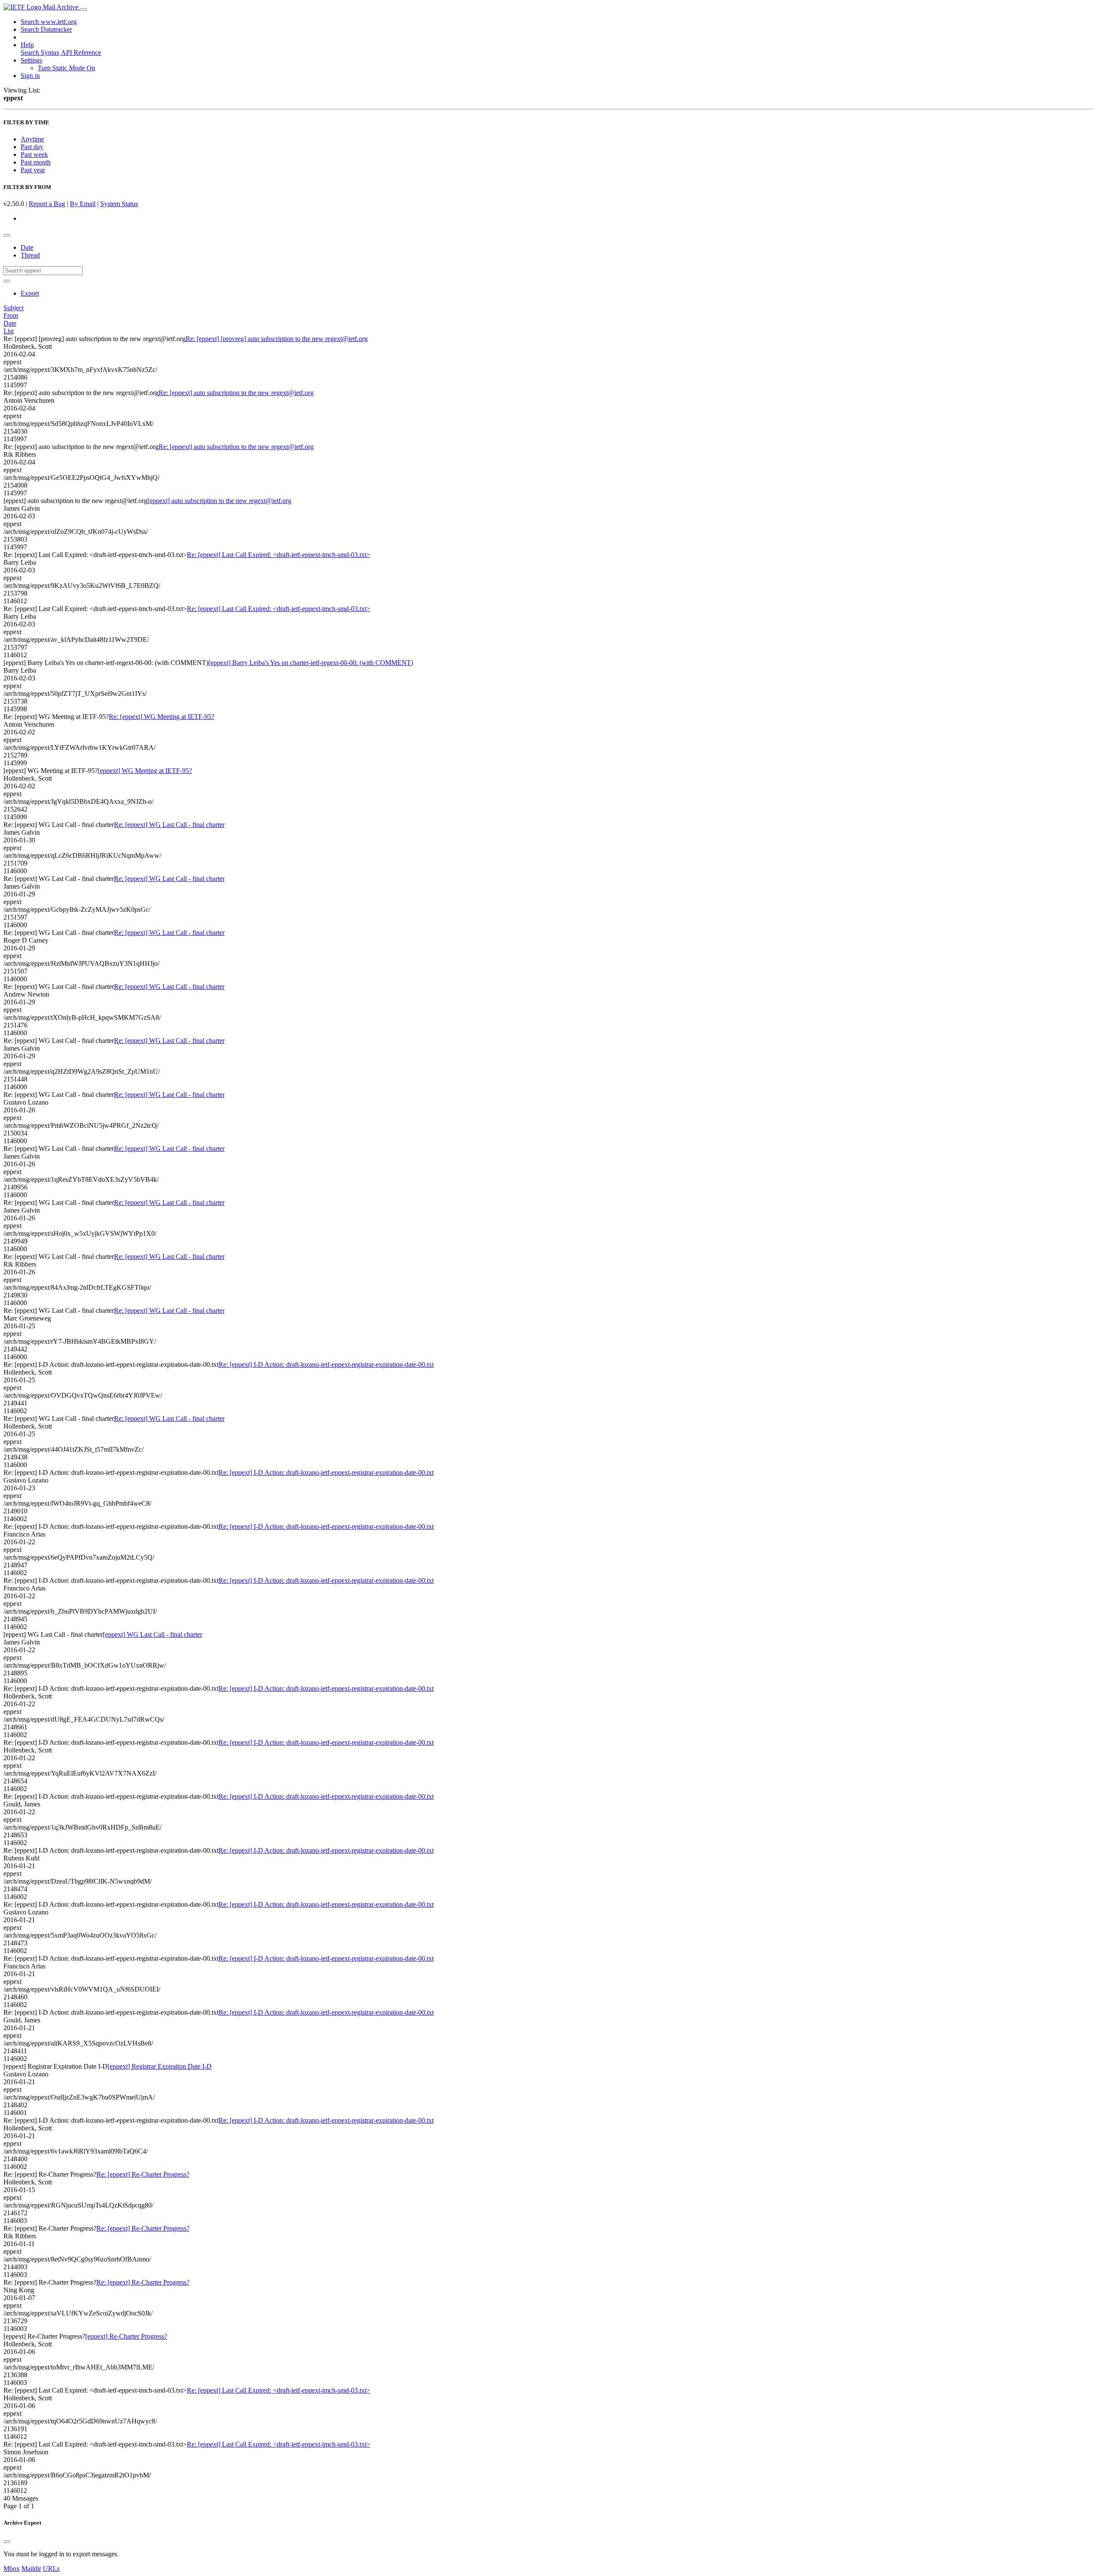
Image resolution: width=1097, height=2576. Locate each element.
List (9, 331)
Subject (13, 308)
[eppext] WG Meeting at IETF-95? (145, 771)
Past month (36, 162)
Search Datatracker (46, 29)
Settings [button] (31, 60)
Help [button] (27, 45)
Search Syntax (40, 52)
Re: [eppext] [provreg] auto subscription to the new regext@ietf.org (277, 339)
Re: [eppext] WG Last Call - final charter (169, 825)
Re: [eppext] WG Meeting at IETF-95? (162, 717)
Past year (33, 170)
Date (27, 247)
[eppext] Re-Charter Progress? (126, 2336)
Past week (34, 154)
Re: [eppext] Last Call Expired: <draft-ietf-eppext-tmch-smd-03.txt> (279, 555)
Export (30, 293)
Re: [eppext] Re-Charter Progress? (143, 2174)
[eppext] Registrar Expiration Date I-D (160, 2066)
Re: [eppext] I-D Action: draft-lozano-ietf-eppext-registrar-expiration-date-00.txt (326, 1364)
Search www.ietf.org (49, 22)
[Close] (7, 2542)
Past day (32, 147)
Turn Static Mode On (66, 68)
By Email (83, 204)
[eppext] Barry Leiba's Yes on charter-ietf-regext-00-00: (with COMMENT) (311, 663)
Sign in (30, 76)
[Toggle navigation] (84, 9)
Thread (30, 255)
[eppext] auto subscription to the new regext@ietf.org (219, 501)
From (11, 316)
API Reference (81, 52)
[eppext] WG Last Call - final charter (153, 1634)
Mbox (12, 2569)
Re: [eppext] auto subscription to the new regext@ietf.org (236, 393)
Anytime (32, 139)
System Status (119, 204)
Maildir (31, 2569)
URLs (51, 2569)
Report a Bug (47, 204)
